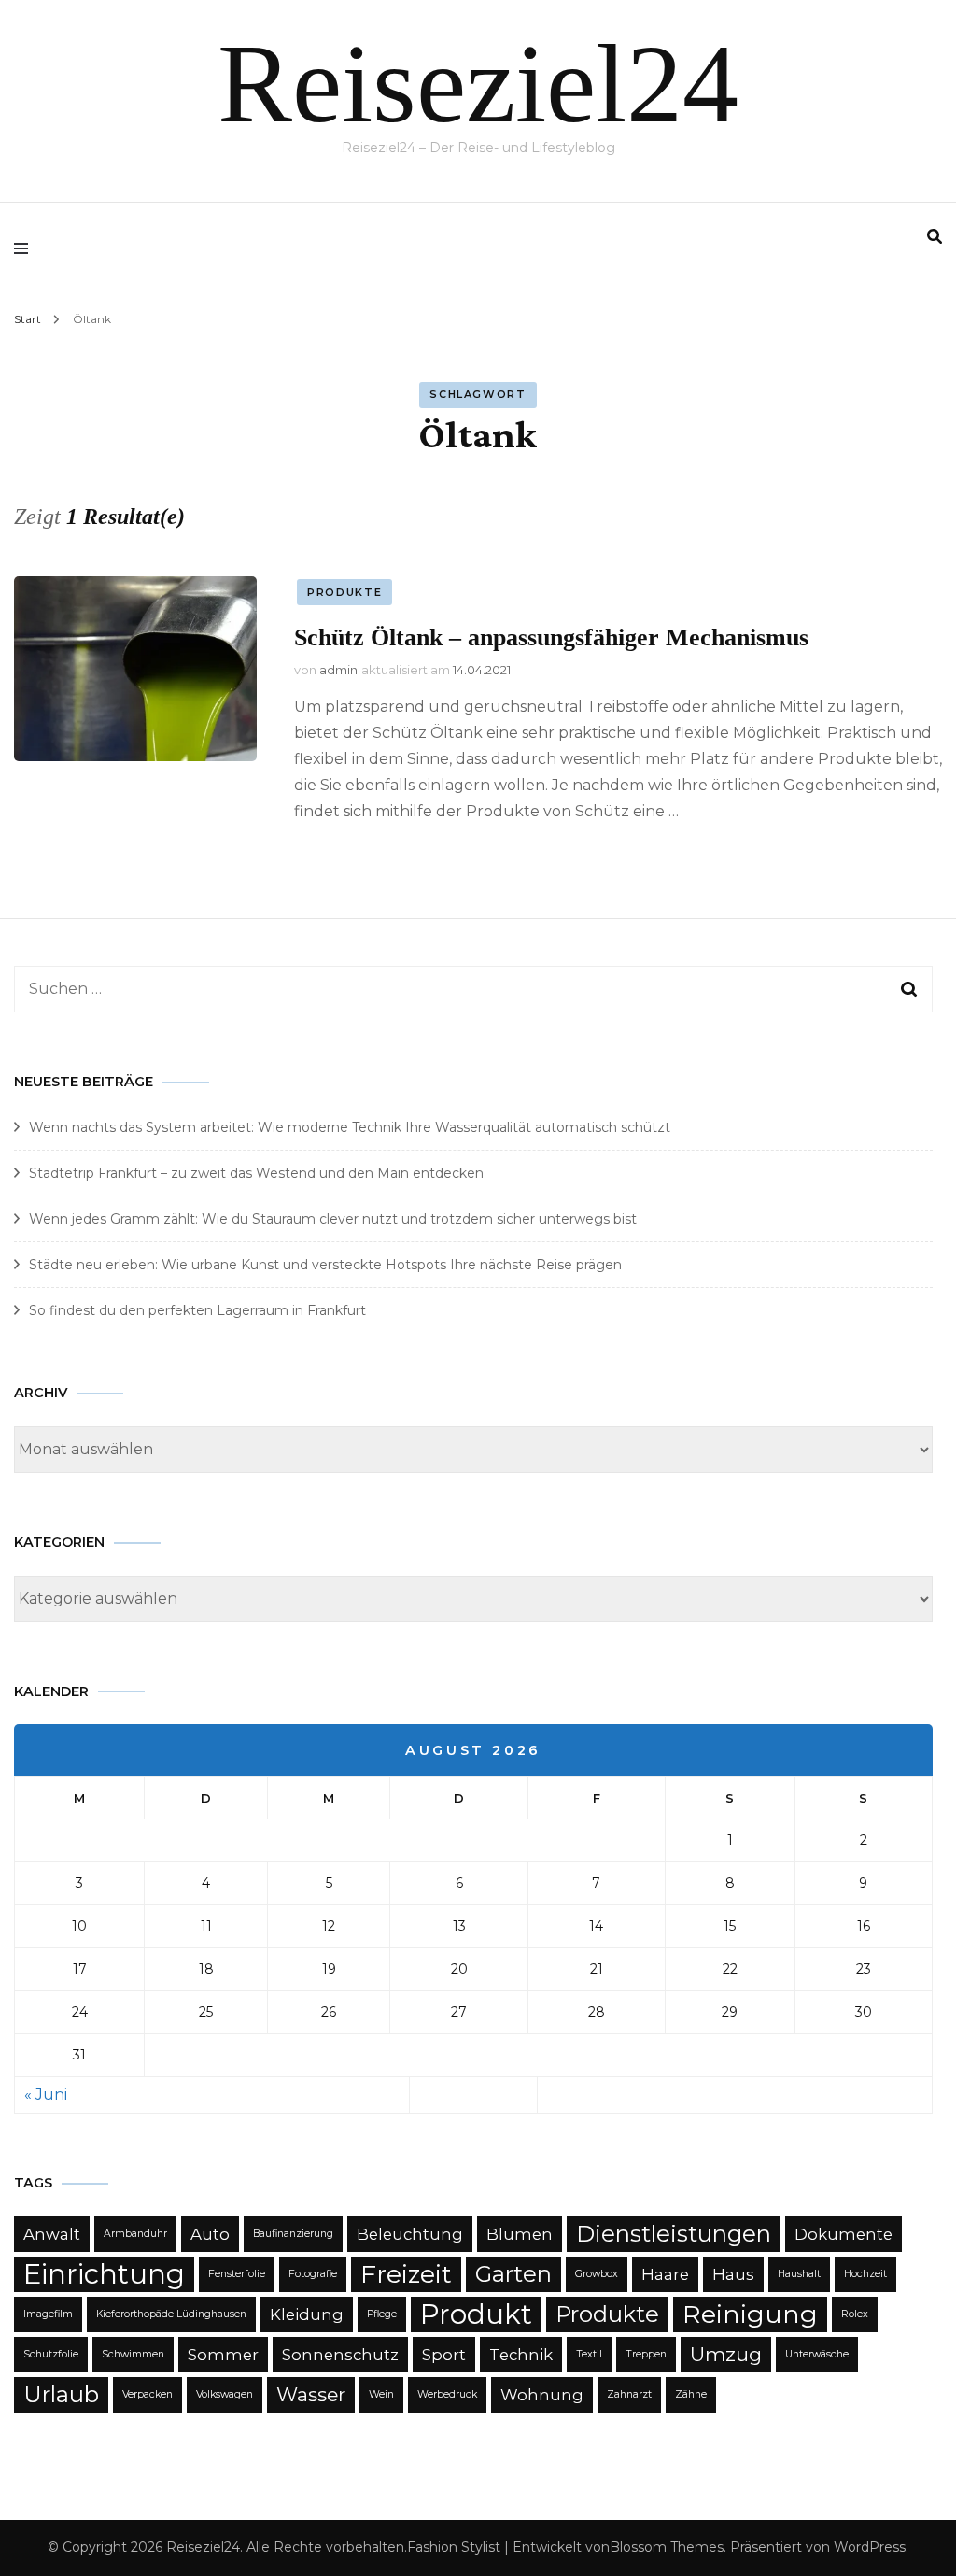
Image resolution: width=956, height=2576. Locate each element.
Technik (521, 2355)
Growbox (597, 2274)
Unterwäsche (817, 2354)
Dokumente (844, 2234)
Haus (733, 2274)
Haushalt (799, 2274)
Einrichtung (104, 2274)
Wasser (311, 2394)
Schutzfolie (51, 2354)
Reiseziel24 (478, 84)
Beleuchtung (410, 2234)
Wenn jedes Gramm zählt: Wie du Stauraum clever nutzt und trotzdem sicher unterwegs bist (333, 1219)
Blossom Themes (667, 2547)
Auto (210, 2234)
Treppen (646, 2354)
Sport (444, 2355)
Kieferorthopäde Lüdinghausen (171, 2314)
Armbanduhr (135, 2234)
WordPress (870, 2547)
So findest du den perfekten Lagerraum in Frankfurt (197, 1310)
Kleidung (307, 2314)
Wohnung (542, 2395)
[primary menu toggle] (26, 248)
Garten (513, 2274)
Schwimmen (133, 2354)
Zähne (691, 2394)
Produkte (344, 592)
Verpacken (148, 2394)
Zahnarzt (629, 2394)
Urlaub (61, 2394)
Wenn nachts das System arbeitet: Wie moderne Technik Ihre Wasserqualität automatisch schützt (350, 1127)
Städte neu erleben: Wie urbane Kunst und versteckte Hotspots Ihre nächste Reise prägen (325, 1265)
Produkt (476, 2314)
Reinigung (750, 2314)
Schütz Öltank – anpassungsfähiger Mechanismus (551, 637)
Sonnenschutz (340, 2355)
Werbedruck (447, 2394)
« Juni (46, 2095)
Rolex (855, 2314)
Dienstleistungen (674, 2234)
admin (338, 670)
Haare (665, 2274)
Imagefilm (48, 2314)
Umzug (726, 2354)
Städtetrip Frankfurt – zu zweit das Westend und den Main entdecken (256, 1173)
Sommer (223, 2355)
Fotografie (313, 2274)
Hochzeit (865, 2274)
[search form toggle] (935, 237)
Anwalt (52, 2234)
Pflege (382, 2314)
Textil (589, 2354)
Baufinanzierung (293, 2234)
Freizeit (406, 2274)
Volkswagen (225, 2394)
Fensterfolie (237, 2274)
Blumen (520, 2234)
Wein (381, 2394)
